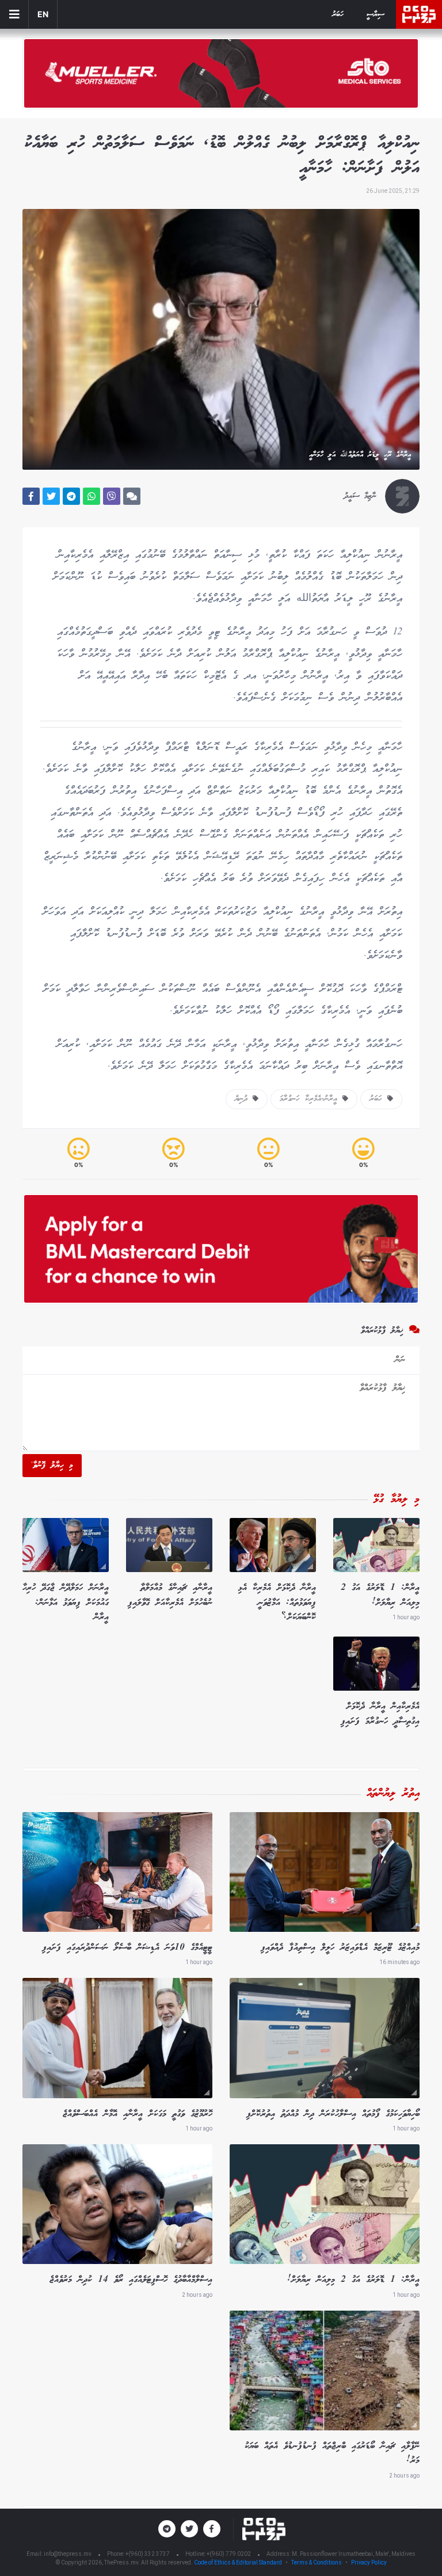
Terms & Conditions (317, 2562)
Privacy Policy (369, 2562)
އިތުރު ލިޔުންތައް (393, 1794)
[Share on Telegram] (71, 496)
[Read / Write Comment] (132, 496)
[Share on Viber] (112, 496)
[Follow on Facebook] (212, 2529)
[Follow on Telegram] (167, 2529)
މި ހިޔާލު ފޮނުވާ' (52, 1466)
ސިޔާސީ (376, 15)
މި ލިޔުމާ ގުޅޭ (397, 1500)
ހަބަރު (338, 15)
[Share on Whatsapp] (92, 496)
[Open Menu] (14, 14)
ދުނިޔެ (244, 1099)
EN (43, 14)
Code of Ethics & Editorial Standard (239, 2562)
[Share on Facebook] (31, 496)
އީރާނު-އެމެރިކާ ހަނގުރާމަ (311, 1099)
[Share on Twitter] (51, 496)
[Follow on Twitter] (189, 2529)
